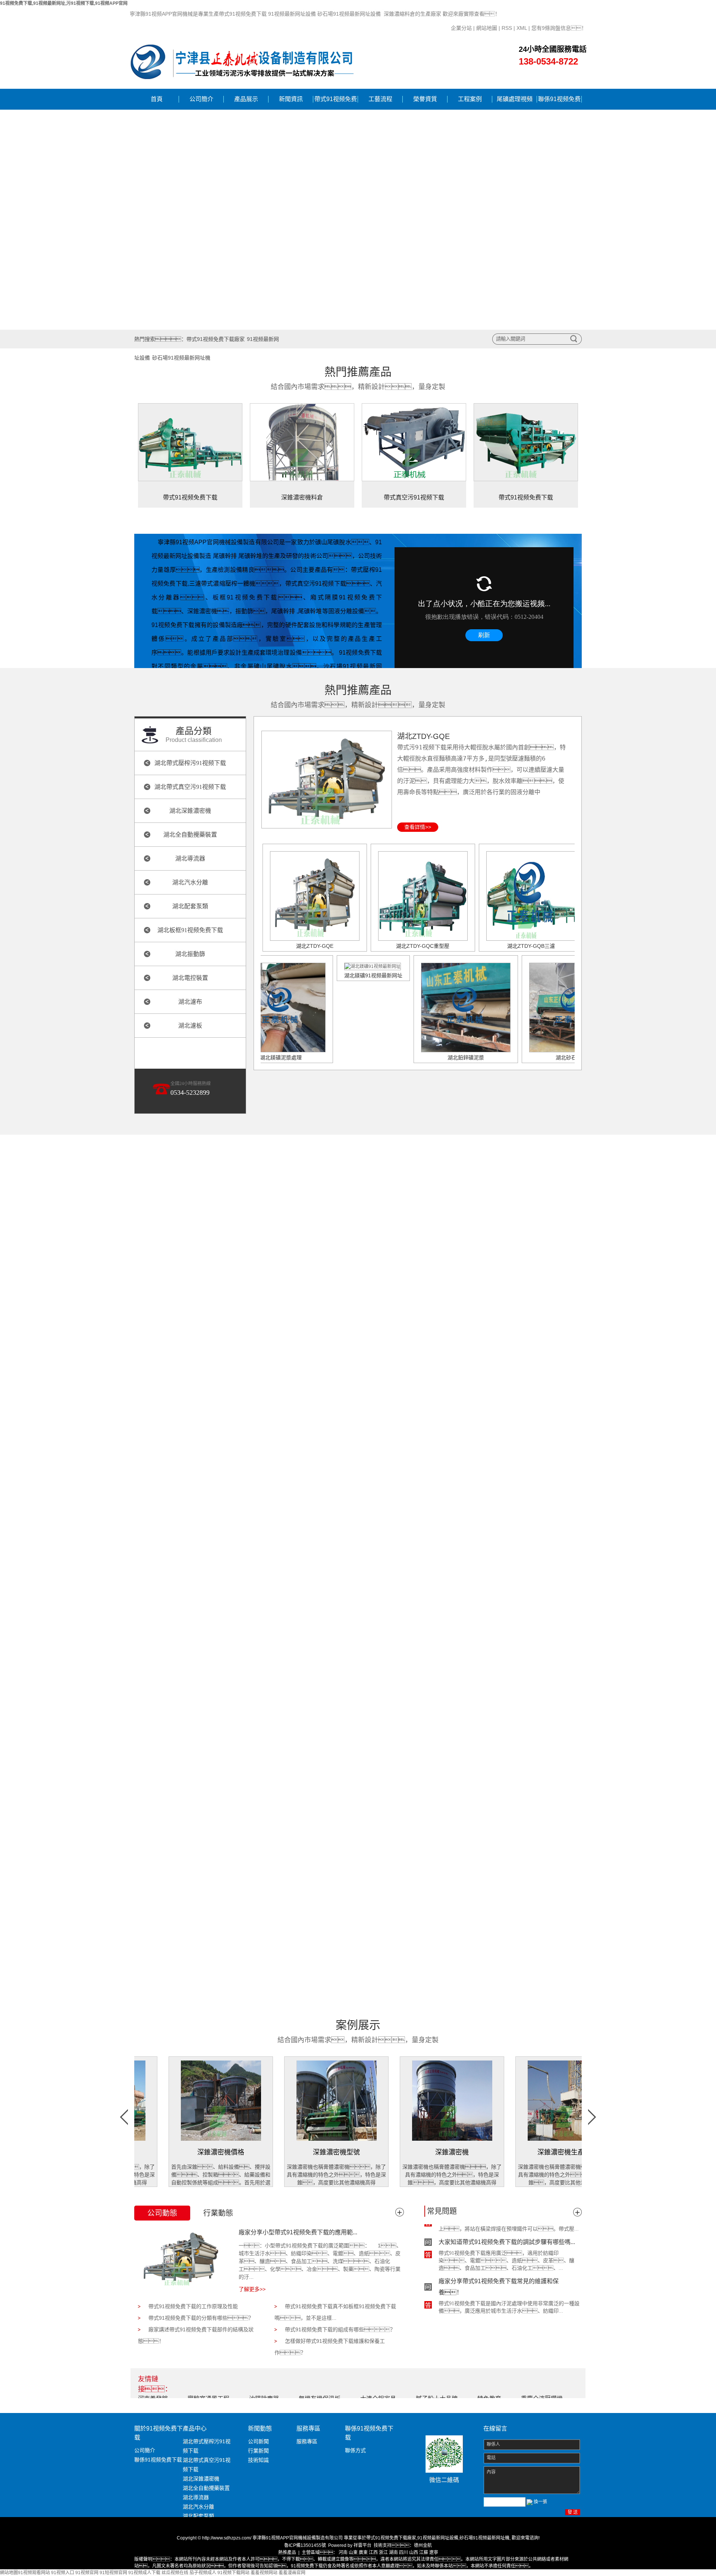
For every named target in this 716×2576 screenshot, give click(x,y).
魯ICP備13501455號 (305, 2545)
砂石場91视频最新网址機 (181, 358)
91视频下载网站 (233, 2573)
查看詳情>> (418, 827)
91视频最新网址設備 (438, 2538)
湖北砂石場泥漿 (517, 1057)
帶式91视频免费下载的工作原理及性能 (193, 2306)
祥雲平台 (362, 2545)
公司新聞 (258, 2441)
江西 (373, 2553)
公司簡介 (201, 99)
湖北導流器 (190, 858)
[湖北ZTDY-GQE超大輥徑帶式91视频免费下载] (327, 779)
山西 (414, 2553)
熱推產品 (287, 2553)
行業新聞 (258, 2451)
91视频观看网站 (34, 2573)
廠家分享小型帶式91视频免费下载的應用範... (298, 2232)
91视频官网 (87, 2573)
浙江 (383, 2553)
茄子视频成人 (203, 2573)
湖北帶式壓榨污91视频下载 (190, 763)
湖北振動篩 (190, 954)
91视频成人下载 (144, 2573)
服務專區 (307, 2441)
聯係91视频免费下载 (559, 103)
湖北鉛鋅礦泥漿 (409, 1057)
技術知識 (258, 2460)
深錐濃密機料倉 (302, 497)
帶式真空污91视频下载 (414, 497)
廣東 (363, 2553)
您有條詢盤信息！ (559, 28)
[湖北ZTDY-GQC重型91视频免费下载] (423, 896)
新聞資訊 (291, 99)
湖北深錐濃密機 (190, 811)
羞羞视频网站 (264, 2573)
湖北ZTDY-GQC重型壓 (423, 946)
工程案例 (470, 99)
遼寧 (434, 2553)
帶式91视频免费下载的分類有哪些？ (201, 2318)
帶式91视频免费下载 (336, 103)
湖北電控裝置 (190, 978)
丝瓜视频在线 (175, 2573)
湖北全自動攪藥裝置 (190, 835)
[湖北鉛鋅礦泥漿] (409, 1007)
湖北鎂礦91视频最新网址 (316, 975)
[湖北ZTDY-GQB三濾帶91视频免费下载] (531, 896)
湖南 (393, 2553)
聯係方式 (355, 2450)
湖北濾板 (190, 1026)
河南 (343, 2553)
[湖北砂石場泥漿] (517, 1007)
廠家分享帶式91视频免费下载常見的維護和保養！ (499, 2258)
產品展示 (246, 99)
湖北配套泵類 (190, 906)
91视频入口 (63, 2573)
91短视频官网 (113, 2573)
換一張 (540, 2502)
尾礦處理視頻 (515, 99)
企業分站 (461, 28)
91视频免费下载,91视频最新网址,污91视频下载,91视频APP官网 (64, 3)
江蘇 (424, 2553)
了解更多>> (252, 2289)
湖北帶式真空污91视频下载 (190, 787)
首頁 (157, 99)
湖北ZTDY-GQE (423, 736)
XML (522, 28)
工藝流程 (380, 99)
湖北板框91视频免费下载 (190, 930)
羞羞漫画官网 (292, 2573)
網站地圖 (487, 28)
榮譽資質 (425, 99)
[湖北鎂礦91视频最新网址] (316, 966)
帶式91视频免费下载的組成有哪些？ (340, 2329)
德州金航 (423, 2545)
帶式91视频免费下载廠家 (216, 339)
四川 (403, 2553)
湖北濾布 (190, 1002)
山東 (353, 2553)
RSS (507, 28)
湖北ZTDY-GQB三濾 (531, 946)
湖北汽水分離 (190, 882)
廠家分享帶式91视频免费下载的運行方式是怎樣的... (507, 2296)
